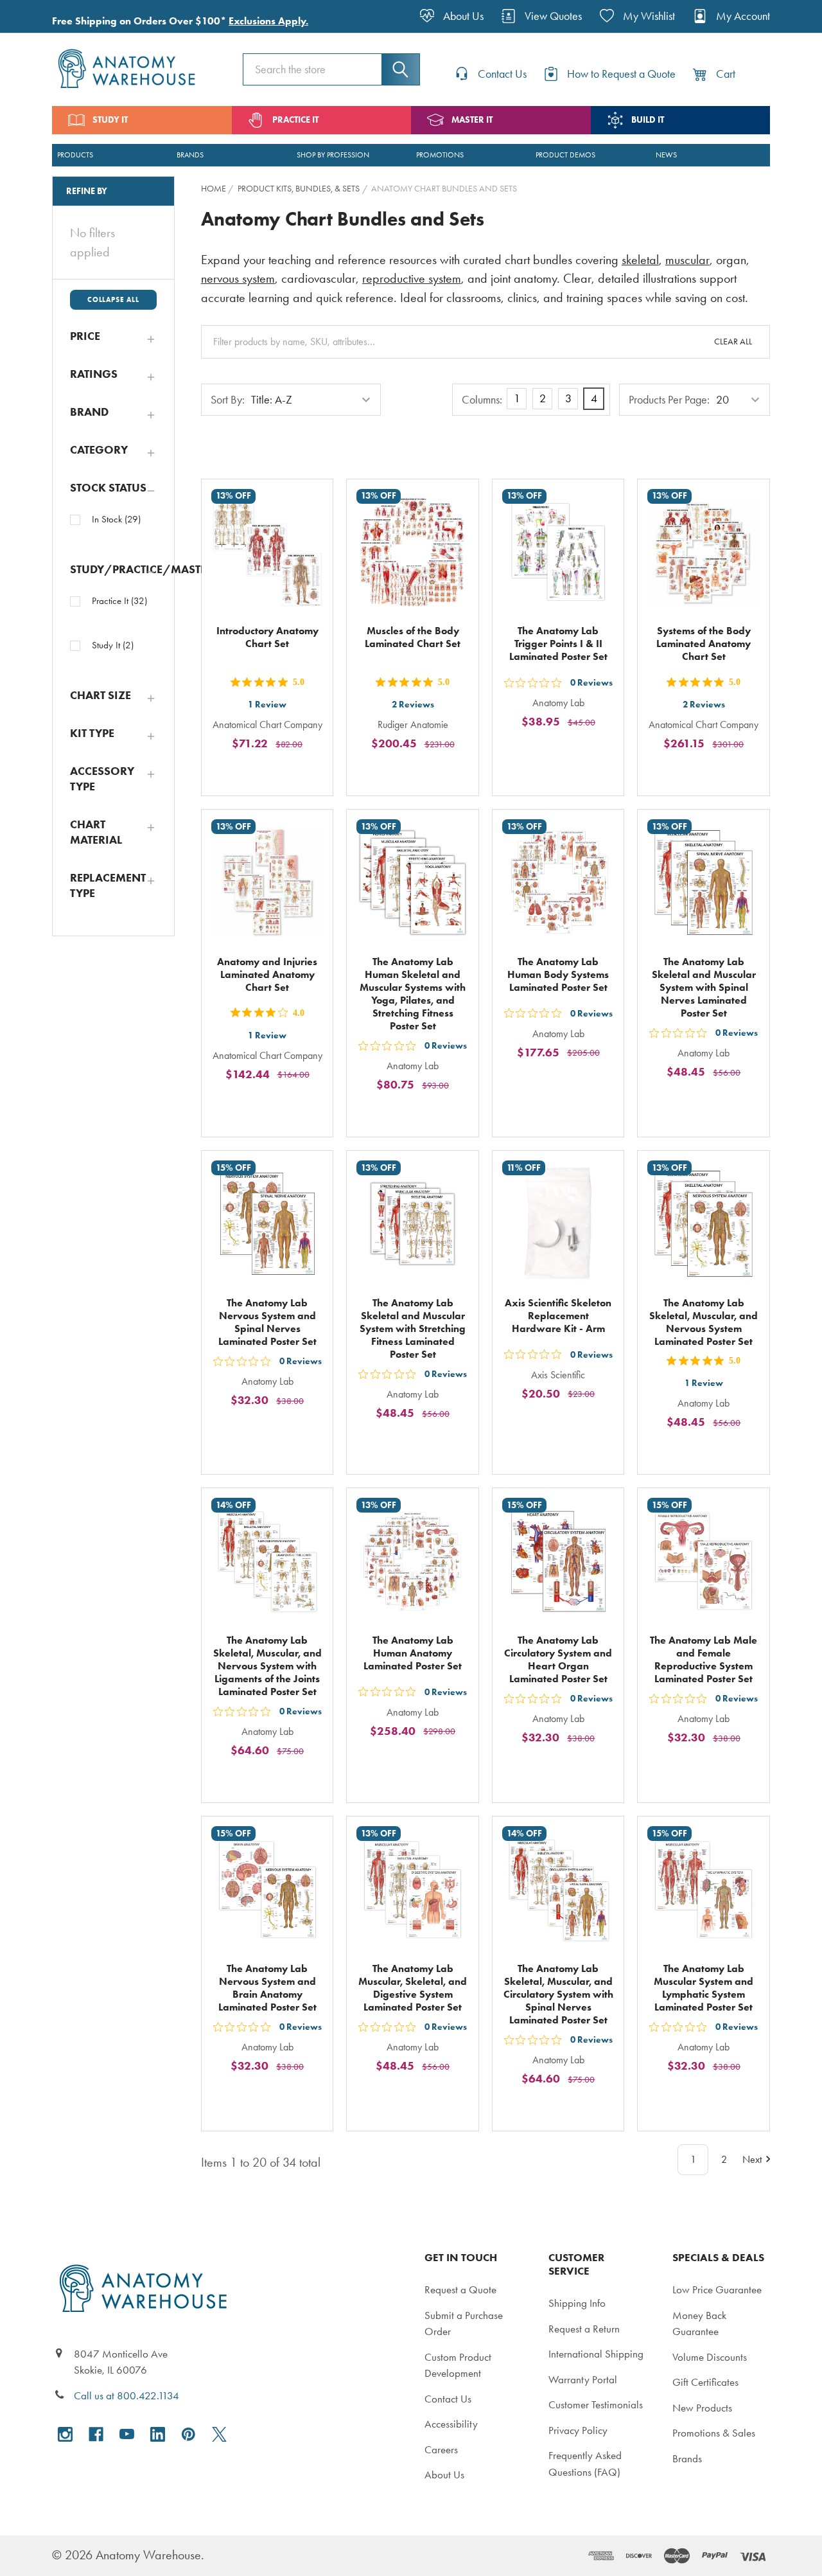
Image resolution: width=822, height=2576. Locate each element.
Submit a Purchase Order (464, 2323)
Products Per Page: (669, 400)
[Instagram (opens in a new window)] (65, 2434)
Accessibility (451, 2424)
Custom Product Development (458, 2365)
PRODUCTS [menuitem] (75, 155)
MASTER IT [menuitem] (472, 120)
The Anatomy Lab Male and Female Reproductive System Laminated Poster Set (704, 1659)
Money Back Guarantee (699, 2323)
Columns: (482, 400)
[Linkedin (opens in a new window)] (158, 2434)
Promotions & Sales (714, 2433)
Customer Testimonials (596, 2404)
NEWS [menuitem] (666, 155)
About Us (444, 2474)
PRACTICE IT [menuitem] (295, 120)
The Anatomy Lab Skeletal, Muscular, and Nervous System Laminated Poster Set (704, 1322)
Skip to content (40, 15)
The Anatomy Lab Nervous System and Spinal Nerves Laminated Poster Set (267, 1322)
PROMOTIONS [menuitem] (440, 155)
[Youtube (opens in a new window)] (127, 2434)
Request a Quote (460, 2289)
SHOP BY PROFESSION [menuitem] (333, 155)
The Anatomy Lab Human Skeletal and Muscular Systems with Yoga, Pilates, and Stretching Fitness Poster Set (413, 994)
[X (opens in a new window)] (219, 2434)
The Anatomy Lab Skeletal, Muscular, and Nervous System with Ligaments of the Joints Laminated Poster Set (267, 1666)
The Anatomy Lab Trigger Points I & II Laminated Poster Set (558, 644)
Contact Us (448, 2399)
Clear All (733, 342)
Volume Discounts (710, 2357)
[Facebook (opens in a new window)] (96, 2434)
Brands (687, 2458)
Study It (113, 645)
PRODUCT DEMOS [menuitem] (565, 155)
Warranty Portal (583, 2379)
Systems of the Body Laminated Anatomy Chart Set (704, 644)
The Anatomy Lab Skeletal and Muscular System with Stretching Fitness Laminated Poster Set (413, 1328)
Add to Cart (275, 773)
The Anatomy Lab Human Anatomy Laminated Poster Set (413, 1653)
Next (752, 2159)
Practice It (119, 601)
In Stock (116, 519)
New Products (702, 2408)
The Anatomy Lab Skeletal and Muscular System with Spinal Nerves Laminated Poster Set (704, 987)
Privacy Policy (578, 2430)
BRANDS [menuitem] (190, 155)
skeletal (640, 260)
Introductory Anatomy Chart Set (267, 637)
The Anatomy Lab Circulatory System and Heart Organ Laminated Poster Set (558, 1659)
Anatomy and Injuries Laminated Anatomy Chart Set (267, 974)
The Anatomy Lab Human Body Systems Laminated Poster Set (558, 974)
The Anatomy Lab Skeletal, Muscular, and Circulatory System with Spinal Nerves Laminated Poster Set (558, 1994)
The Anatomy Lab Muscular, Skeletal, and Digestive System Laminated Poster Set (413, 1988)
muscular (687, 260)
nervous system (238, 279)
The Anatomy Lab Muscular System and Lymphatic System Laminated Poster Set (704, 1988)
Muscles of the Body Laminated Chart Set (413, 637)
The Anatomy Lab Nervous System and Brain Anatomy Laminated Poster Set (267, 1988)
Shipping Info (577, 2303)
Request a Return (584, 2329)
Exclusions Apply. (268, 21)
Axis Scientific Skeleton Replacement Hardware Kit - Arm (558, 1316)
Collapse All (113, 299)
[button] (113, 336)
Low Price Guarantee (717, 2289)
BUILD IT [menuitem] (648, 120)
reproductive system (412, 279)
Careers (441, 2449)
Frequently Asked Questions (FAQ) (585, 2464)
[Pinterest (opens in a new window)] (188, 2434)
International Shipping (596, 2354)
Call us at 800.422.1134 (127, 2395)
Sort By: (228, 400)
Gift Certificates (705, 2382)
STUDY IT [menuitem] (110, 120)
